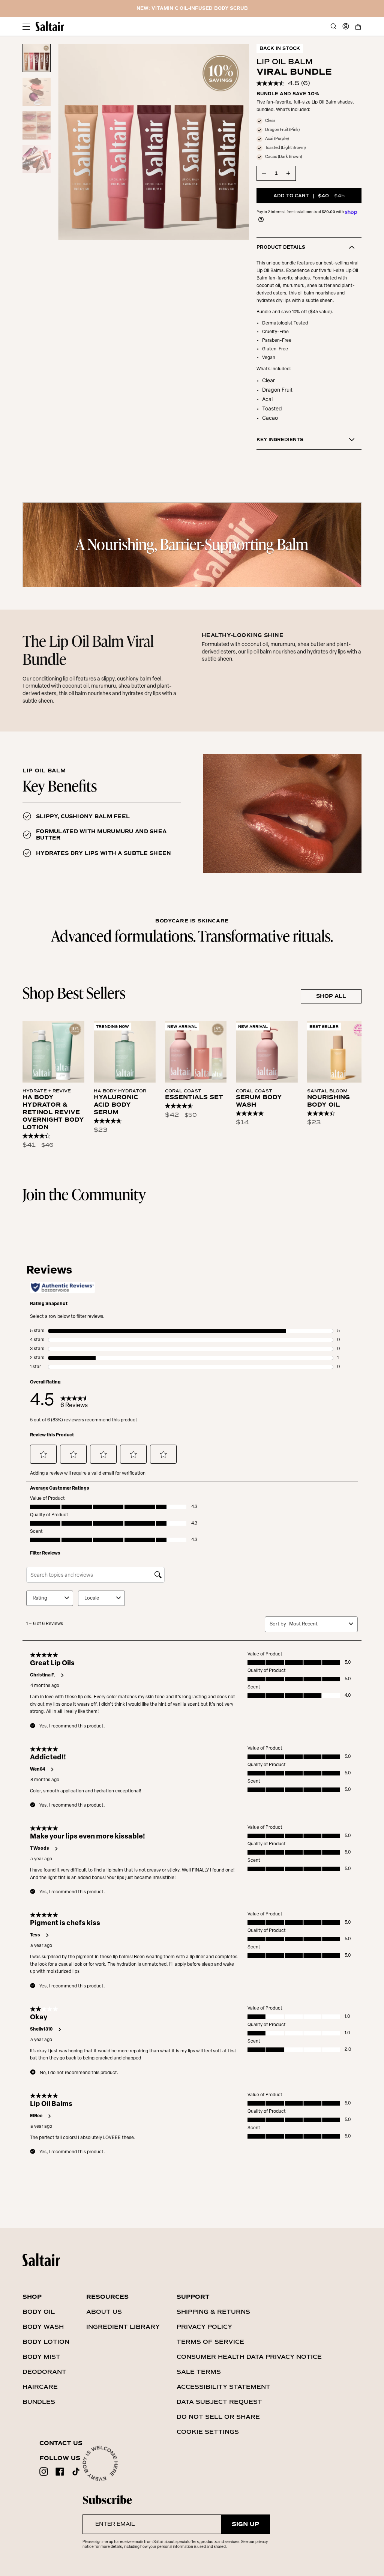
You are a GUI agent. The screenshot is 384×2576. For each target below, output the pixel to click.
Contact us (61, 2443)
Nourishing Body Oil (328, 1101)
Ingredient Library (123, 2327)
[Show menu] (26, 26)
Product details (281, 247)
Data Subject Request (219, 2402)
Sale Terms (199, 2372)
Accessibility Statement (223, 2387)
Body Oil (39, 2312)
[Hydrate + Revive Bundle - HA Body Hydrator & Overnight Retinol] (53, 1052)
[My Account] (346, 26)
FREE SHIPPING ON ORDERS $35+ (192, 8)
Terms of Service (210, 2342)
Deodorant (44, 2372)
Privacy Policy (204, 2327)
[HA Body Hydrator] (125, 1052)
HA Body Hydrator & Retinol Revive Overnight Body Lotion (53, 1112)
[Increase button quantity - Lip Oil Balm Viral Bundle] (288, 173)
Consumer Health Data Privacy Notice (249, 2357)
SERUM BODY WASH (259, 1101)
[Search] (333, 26)
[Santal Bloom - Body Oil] (338, 1052)
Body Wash (43, 2327)
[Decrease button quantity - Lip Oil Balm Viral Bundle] (264, 173)
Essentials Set (194, 1097)
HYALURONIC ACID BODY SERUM (116, 1105)
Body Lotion (46, 2342)
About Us (104, 2312)
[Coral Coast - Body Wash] (267, 1052)
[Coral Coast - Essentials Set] (196, 1052)
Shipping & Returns (213, 2312)
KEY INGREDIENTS (280, 440)
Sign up (245, 2524)
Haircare (40, 2387)
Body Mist (41, 2357)
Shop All (331, 996)
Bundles (39, 2402)
